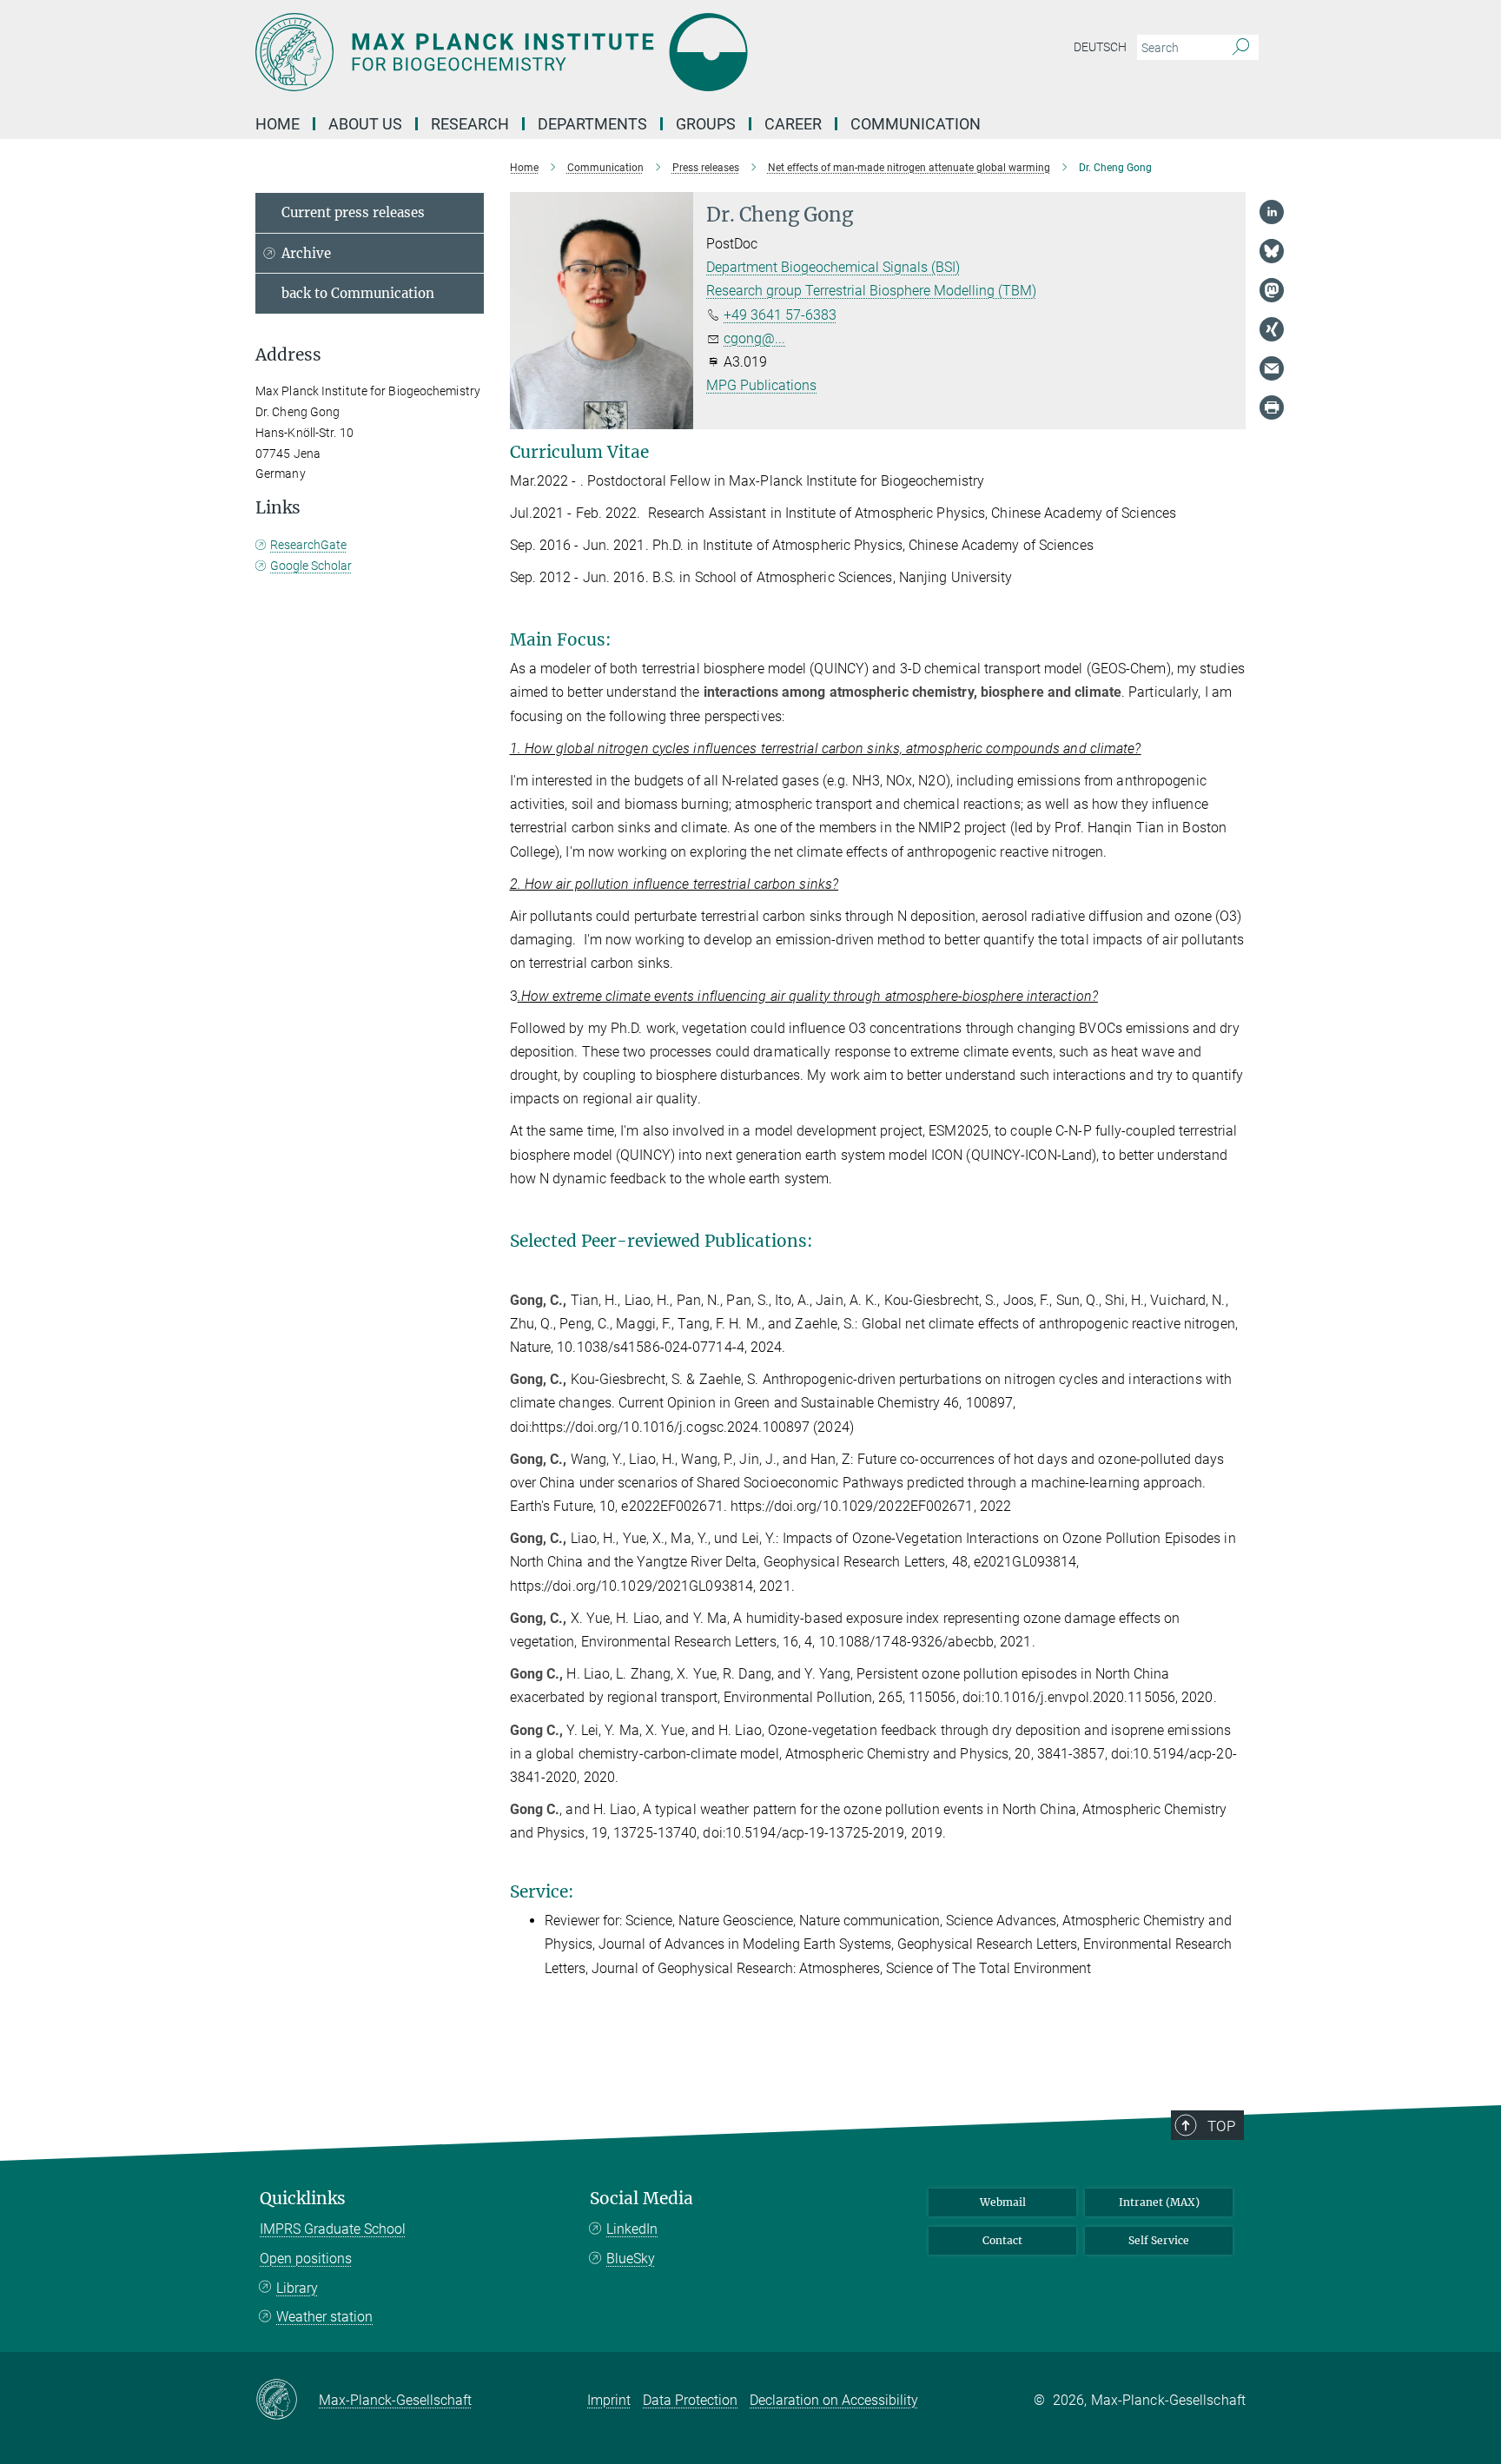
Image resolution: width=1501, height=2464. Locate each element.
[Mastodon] (1272, 290)
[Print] (1272, 407)
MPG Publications (761, 385)
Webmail (1003, 2202)
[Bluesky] (1272, 251)
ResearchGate (308, 545)
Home (278, 124)
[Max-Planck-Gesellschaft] (287, 2401)
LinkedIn (632, 2229)
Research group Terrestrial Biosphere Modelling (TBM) (871, 291)
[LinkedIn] (1272, 212)
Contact (1002, 2240)
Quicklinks (303, 2199)
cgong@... (754, 338)
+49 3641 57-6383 (780, 315)
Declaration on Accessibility (834, 2400)
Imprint (609, 2400)
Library (297, 2288)
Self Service (1159, 2240)
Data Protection (690, 2400)
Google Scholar (311, 566)
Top (1221, 2126)
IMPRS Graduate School (333, 2229)
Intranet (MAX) (1159, 2202)
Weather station (324, 2317)
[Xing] (1272, 329)
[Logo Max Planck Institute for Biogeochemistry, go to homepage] (581, 52)
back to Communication (358, 293)
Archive (306, 253)
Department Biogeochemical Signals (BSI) (833, 267)
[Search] (1241, 48)
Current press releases (353, 212)
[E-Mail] (1272, 368)
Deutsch (1100, 47)
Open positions (306, 2259)
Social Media (641, 2199)
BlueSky (631, 2259)
